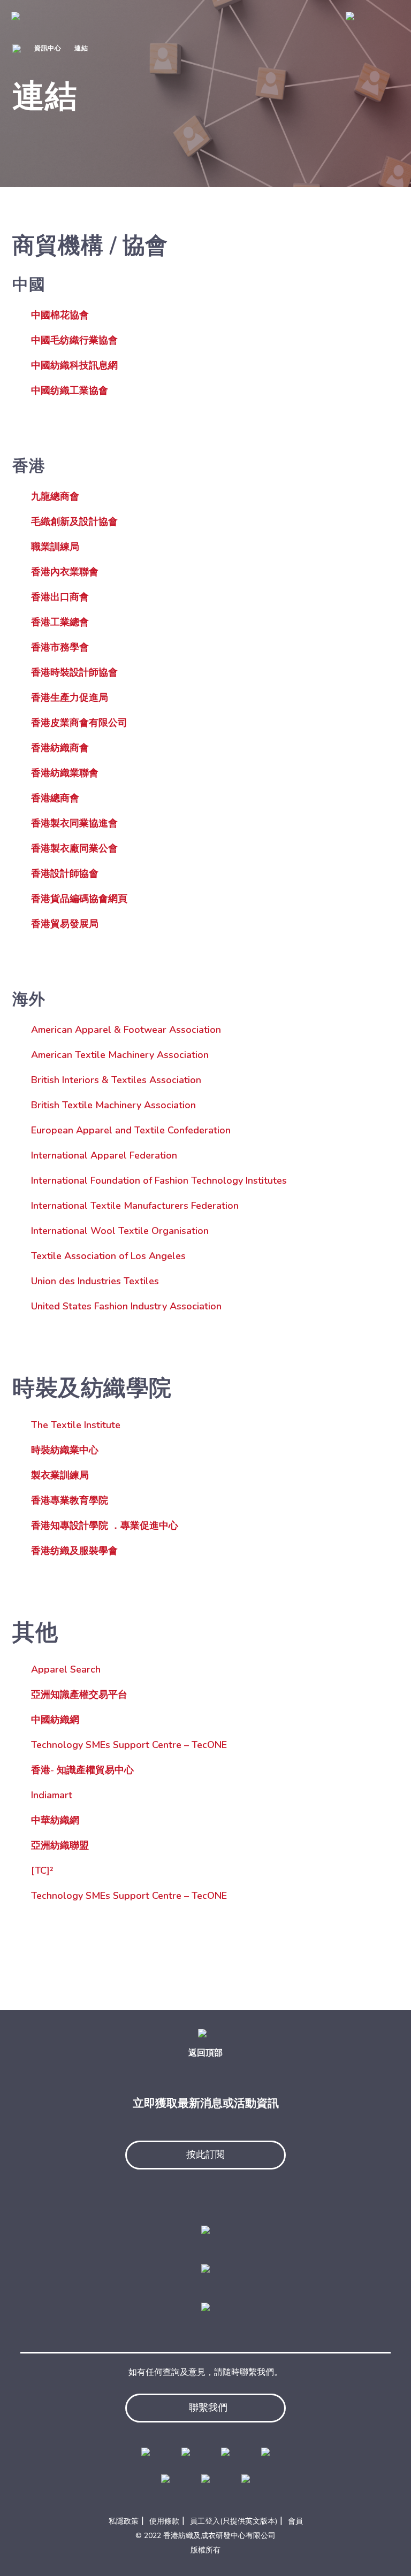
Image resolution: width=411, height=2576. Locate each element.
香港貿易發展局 (65, 924)
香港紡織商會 (60, 748)
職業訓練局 (55, 547)
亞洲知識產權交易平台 (79, 1695)
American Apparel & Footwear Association (126, 1030)
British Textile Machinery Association (113, 1105)
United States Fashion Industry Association (126, 1306)
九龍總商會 (55, 496)
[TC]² (42, 1870)
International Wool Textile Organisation (120, 1231)
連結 (81, 48)
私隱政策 (124, 2521)
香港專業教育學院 (70, 1500)
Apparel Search (66, 1669)
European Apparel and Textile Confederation (131, 1130)
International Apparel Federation (104, 1155)
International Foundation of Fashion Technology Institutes (159, 1180)
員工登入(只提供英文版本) (234, 2521)
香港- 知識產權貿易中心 (82, 1770)
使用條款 (164, 2521)
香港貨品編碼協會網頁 (79, 899)
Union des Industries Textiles (95, 1281)
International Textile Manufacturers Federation (135, 1206)
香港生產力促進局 (70, 697)
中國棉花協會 (60, 315)
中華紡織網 (55, 1820)
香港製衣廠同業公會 (74, 848)
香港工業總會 (60, 622)
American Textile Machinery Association (120, 1055)
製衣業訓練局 (60, 1475)
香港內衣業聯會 (65, 572)
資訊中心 (48, 48)
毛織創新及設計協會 (74, 522)
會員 (295, 2521)
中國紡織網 (55, 1720)
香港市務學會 (60, 647)
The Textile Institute (76, 1425)
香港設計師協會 (65, 873)
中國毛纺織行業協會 (74, 340)
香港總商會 (55, 798)
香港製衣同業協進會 (74, 823)
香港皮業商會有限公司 (79, 723)
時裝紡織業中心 (65, 1450)
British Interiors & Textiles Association (116, 1080)
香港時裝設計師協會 (74, 672)
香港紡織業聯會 (65, 773)
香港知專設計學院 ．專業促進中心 (105, 1525)
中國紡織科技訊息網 (74, 365)
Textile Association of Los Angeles (108, 1256)
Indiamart (52, 1795)
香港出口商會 (60, 597)
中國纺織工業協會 (70, 390)
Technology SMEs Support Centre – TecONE (129, 1745)
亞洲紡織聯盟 (60, 1845)
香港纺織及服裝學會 (74, 1551)
